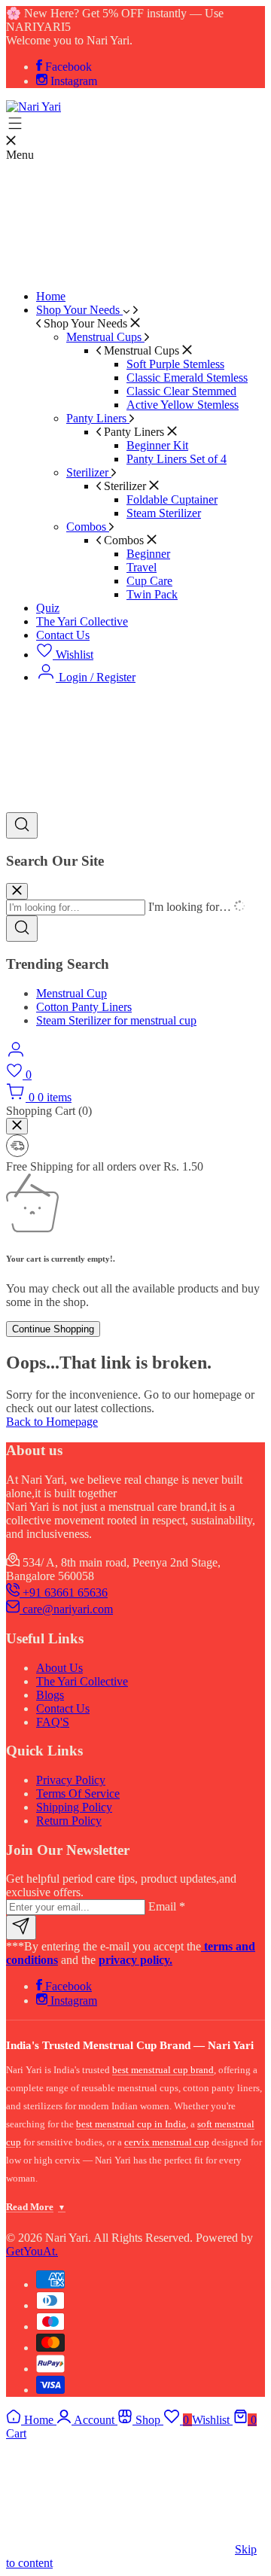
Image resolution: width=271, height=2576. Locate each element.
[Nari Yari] (33, 107)
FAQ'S (53, 1722)
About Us (59, 1668)
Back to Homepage (52, 1422)
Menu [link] (20, 155)
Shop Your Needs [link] (85, 323)
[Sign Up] (21, 1927)
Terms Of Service (78, 1793)
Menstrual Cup (72, 993)
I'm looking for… (190, 907)
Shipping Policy (74, 1807)
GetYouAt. (32, 2251)
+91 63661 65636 (64, 1592)
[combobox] (76, 907)
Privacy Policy (71, 1780)
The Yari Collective (82, 1681)
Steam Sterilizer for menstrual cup (116, 1020)
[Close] (17, 1126)
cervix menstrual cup (167, 2142)
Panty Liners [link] (134, 432)
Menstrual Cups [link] (142, 350)
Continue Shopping (53, 1329)
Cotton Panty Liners (84, 1007)
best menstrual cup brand (163, 2070)
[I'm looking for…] (17, 891)
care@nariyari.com (66, 1609)
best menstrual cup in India (131, 2124)
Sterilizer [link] (125, 486)
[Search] (22, 825)
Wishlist (73, 655)
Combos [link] (124, 540)
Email (167, 1906)
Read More (36, 2207)
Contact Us (63, 1708)
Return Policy (69, 1821)
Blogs (50, 1695)
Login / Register (96, 677)
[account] (16, 1055)
